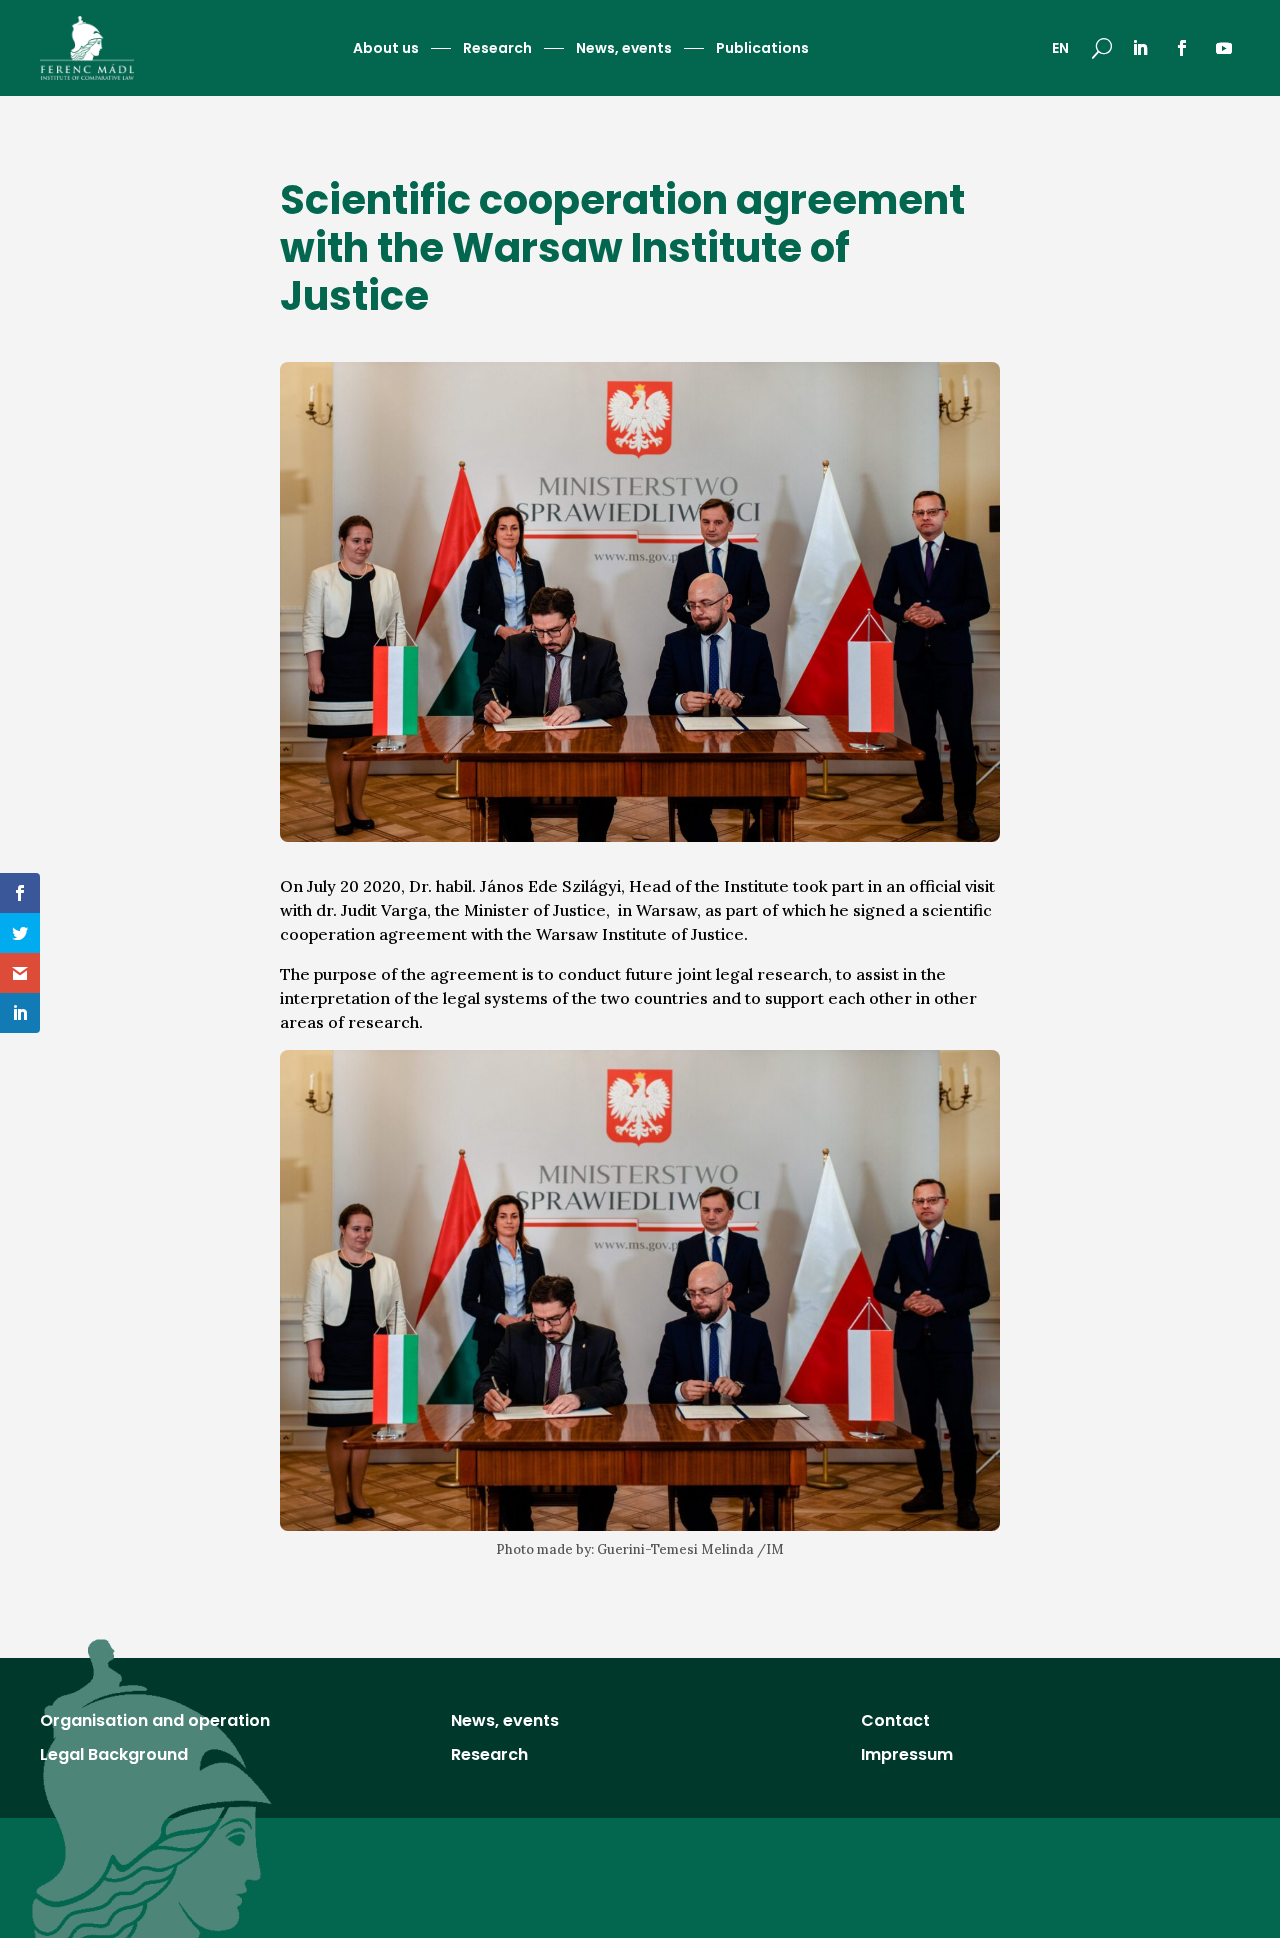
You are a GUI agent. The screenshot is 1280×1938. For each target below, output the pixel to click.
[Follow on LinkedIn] (1140, 48)
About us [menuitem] (386, 49)
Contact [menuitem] (895, 1723)
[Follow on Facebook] (1182, 48)
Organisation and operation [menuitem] (155, 1723)
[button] (1102, 48)
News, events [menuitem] (624, 49)
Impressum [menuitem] (907, 1757)
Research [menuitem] (497, 49)
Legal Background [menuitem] (114, 1757)
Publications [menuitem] (762, 49)
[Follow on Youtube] (1224, 48)
